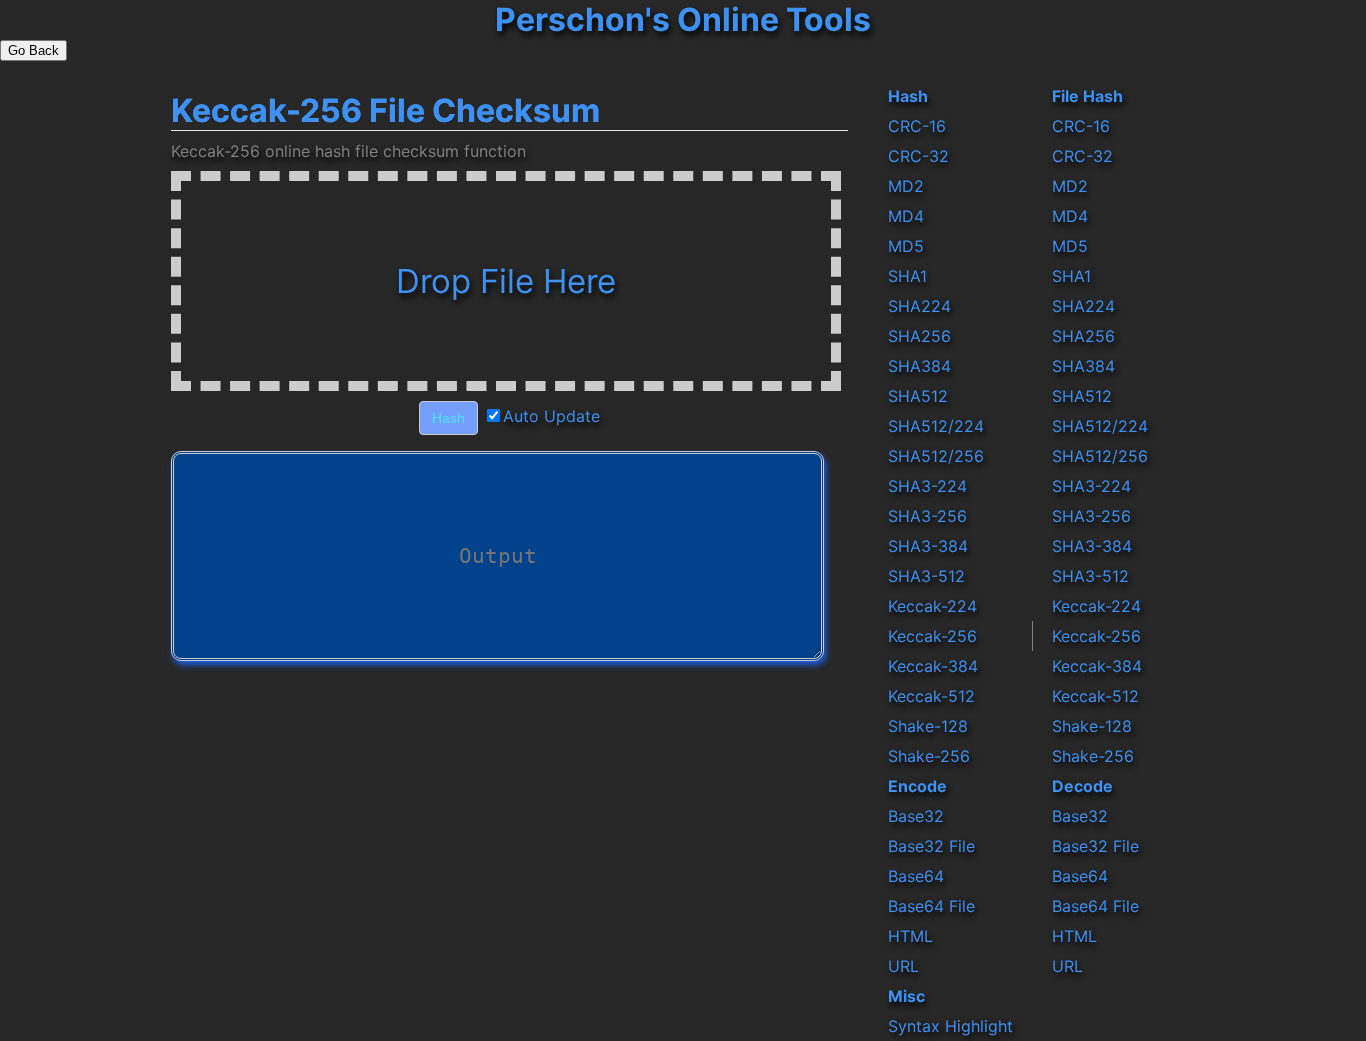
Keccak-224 (932, 606)
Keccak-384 (933, 666)
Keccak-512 (931, 696)
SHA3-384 (928, 546)
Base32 (916, 816)
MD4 (906, 216)
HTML (910, 936)
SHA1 (907, 276)
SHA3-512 (926, 576)
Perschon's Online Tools (683, 19)
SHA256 (919, 336)
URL (903, 966)
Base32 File (931, 846)
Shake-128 (928, 726)
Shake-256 (929, 756)
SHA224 (919, 306)
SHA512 (918, 396)
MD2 (906, 186)
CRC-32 (918, 156)
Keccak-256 (932, 636)
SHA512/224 (936, 426)
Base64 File (931, 906)
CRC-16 (917, 126)
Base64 (916, 876)
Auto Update (551, 416)
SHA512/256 (936, 456)
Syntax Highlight (950, 1026)
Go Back (33, 50)
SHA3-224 (927, 486)
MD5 (906, 246)
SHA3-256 (927, 516)
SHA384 (919, 366)
